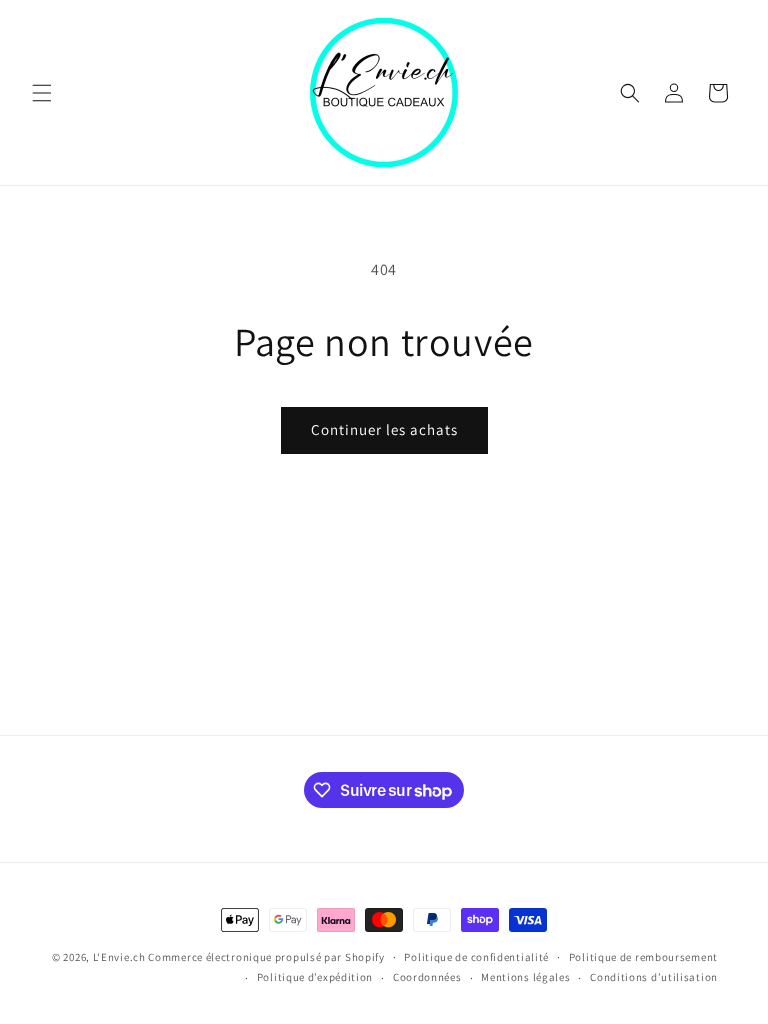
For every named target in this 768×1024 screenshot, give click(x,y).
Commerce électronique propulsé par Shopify (266, 957)
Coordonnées (427, 977)
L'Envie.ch (119, 957)
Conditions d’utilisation (654, 977)
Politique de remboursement (643, 957)
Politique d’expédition (315, 977)
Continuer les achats (384, 429)
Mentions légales (525, 977)
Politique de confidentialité (476, 957)
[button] (42, 93)
